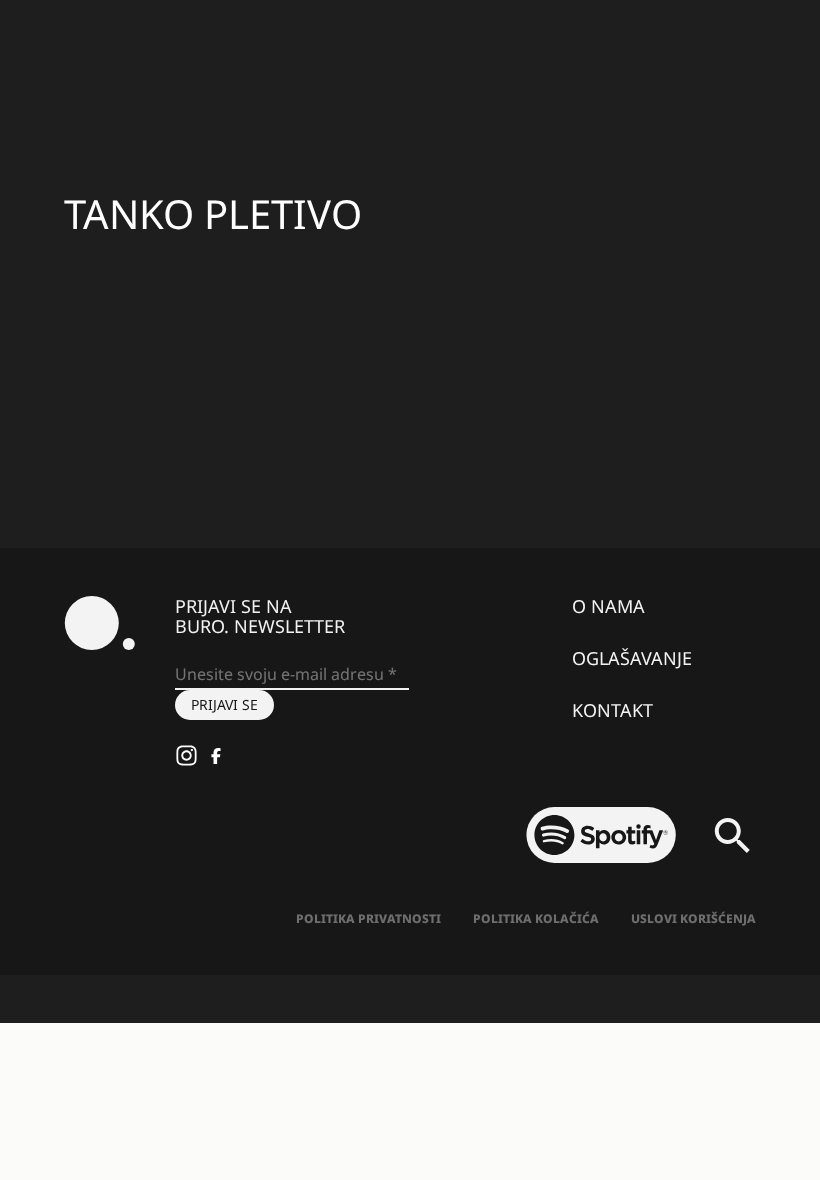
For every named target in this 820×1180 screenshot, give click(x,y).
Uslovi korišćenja (693, 918)
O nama (608, 606)
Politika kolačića (536, 918)
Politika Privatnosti (368, 918)
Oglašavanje (632, 658)
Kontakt (612, 710)
